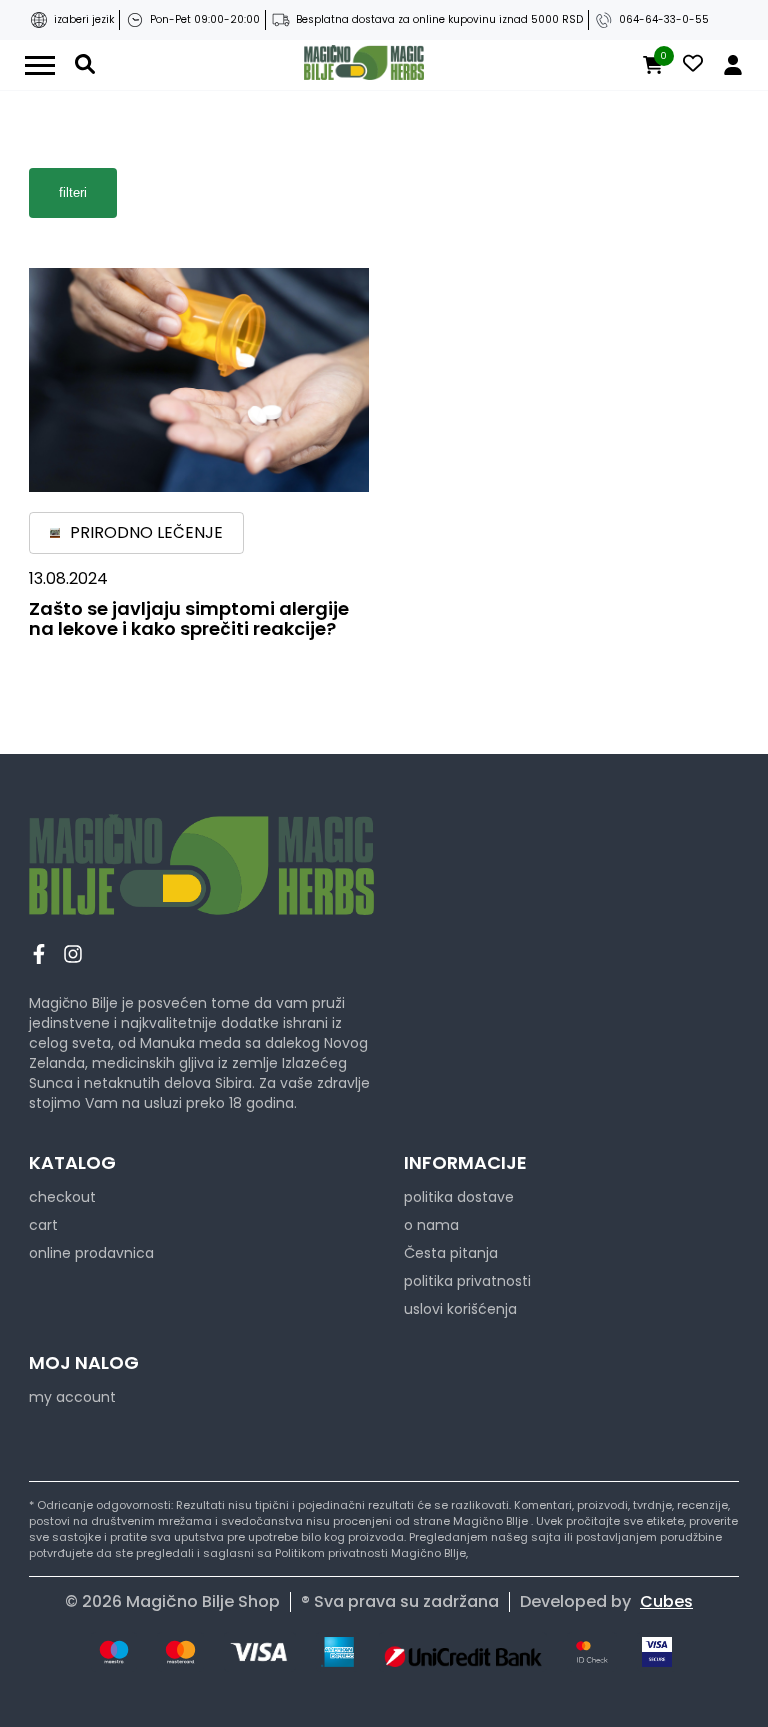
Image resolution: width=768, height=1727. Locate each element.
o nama (431, 1225)
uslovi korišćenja (460, 1309)
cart (43, 1225)
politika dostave (459, 1197)
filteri (73, 192)
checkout (62, 1197)
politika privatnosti (467, 1281)
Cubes (666, 1601)
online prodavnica (91, 1253)
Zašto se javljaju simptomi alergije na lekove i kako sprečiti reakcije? (189, 618)
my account (72, 1397)
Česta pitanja (451, 1253)
